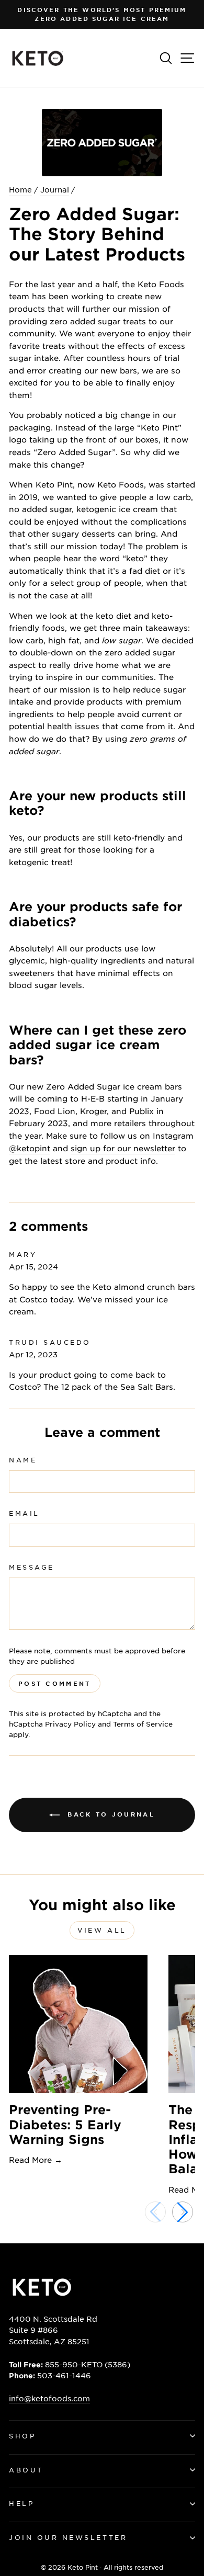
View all (102, 1930)
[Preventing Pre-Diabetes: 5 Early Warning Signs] (78, 2024)
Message (32, 1567)
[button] (183, 2212)
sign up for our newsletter (123, 1148)
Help (21, 2503)
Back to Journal (109, 1814)
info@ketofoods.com (49, 2398)
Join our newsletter (68, 2537)
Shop (22, 2436)
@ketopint (30, 1148)
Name (23, 1460)
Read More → (36, 2159)
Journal (55, 189)
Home (20, 189)
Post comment (55, 1683)
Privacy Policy (70, 1724)
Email (24, 1513)
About (26, 2470)
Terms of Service (143, 1724)
